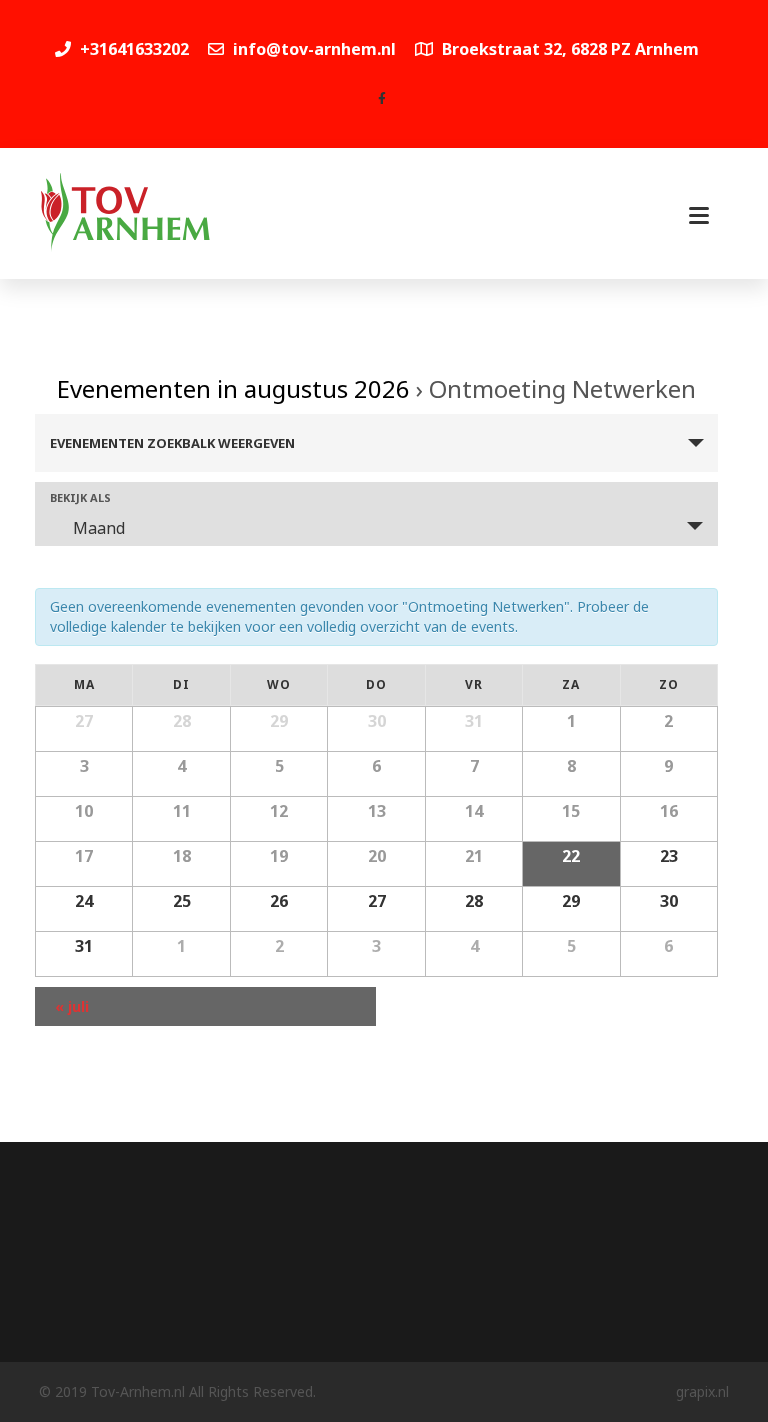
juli (72, 1006)
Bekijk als (80, 497)
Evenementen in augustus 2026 (233, 388)
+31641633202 (132, 49)
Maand (99, 528)
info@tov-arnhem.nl (314, 49)
